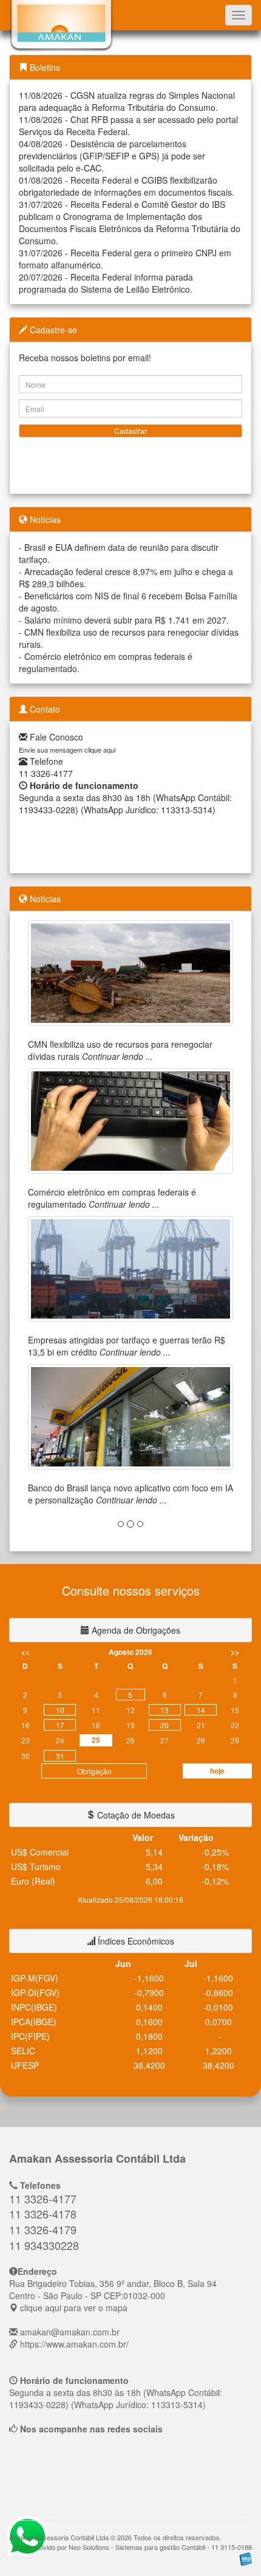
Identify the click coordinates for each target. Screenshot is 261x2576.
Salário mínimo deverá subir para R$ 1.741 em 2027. (127, 620)
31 (60, 1756)
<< (25, 1652)
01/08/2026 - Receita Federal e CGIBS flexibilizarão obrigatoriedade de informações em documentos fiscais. (127, 186)
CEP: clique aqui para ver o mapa (113, 2295)
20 (164, 1725)
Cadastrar (130, 431)
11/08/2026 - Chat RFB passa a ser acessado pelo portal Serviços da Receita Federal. (128, 125)
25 (96, 1740)
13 (164, 1710)
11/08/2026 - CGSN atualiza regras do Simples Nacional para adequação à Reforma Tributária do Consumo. (127, 101)
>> (235, 1652)
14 (201, 1710)
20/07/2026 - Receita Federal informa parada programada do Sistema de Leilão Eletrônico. (106, 283)
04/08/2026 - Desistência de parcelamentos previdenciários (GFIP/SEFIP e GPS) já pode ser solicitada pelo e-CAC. (112, 156)
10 (60, 1710)
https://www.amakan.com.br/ (74, 2344)
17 (60, 1725)
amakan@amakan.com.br (70, 2332)
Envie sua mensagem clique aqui (67, 750)
